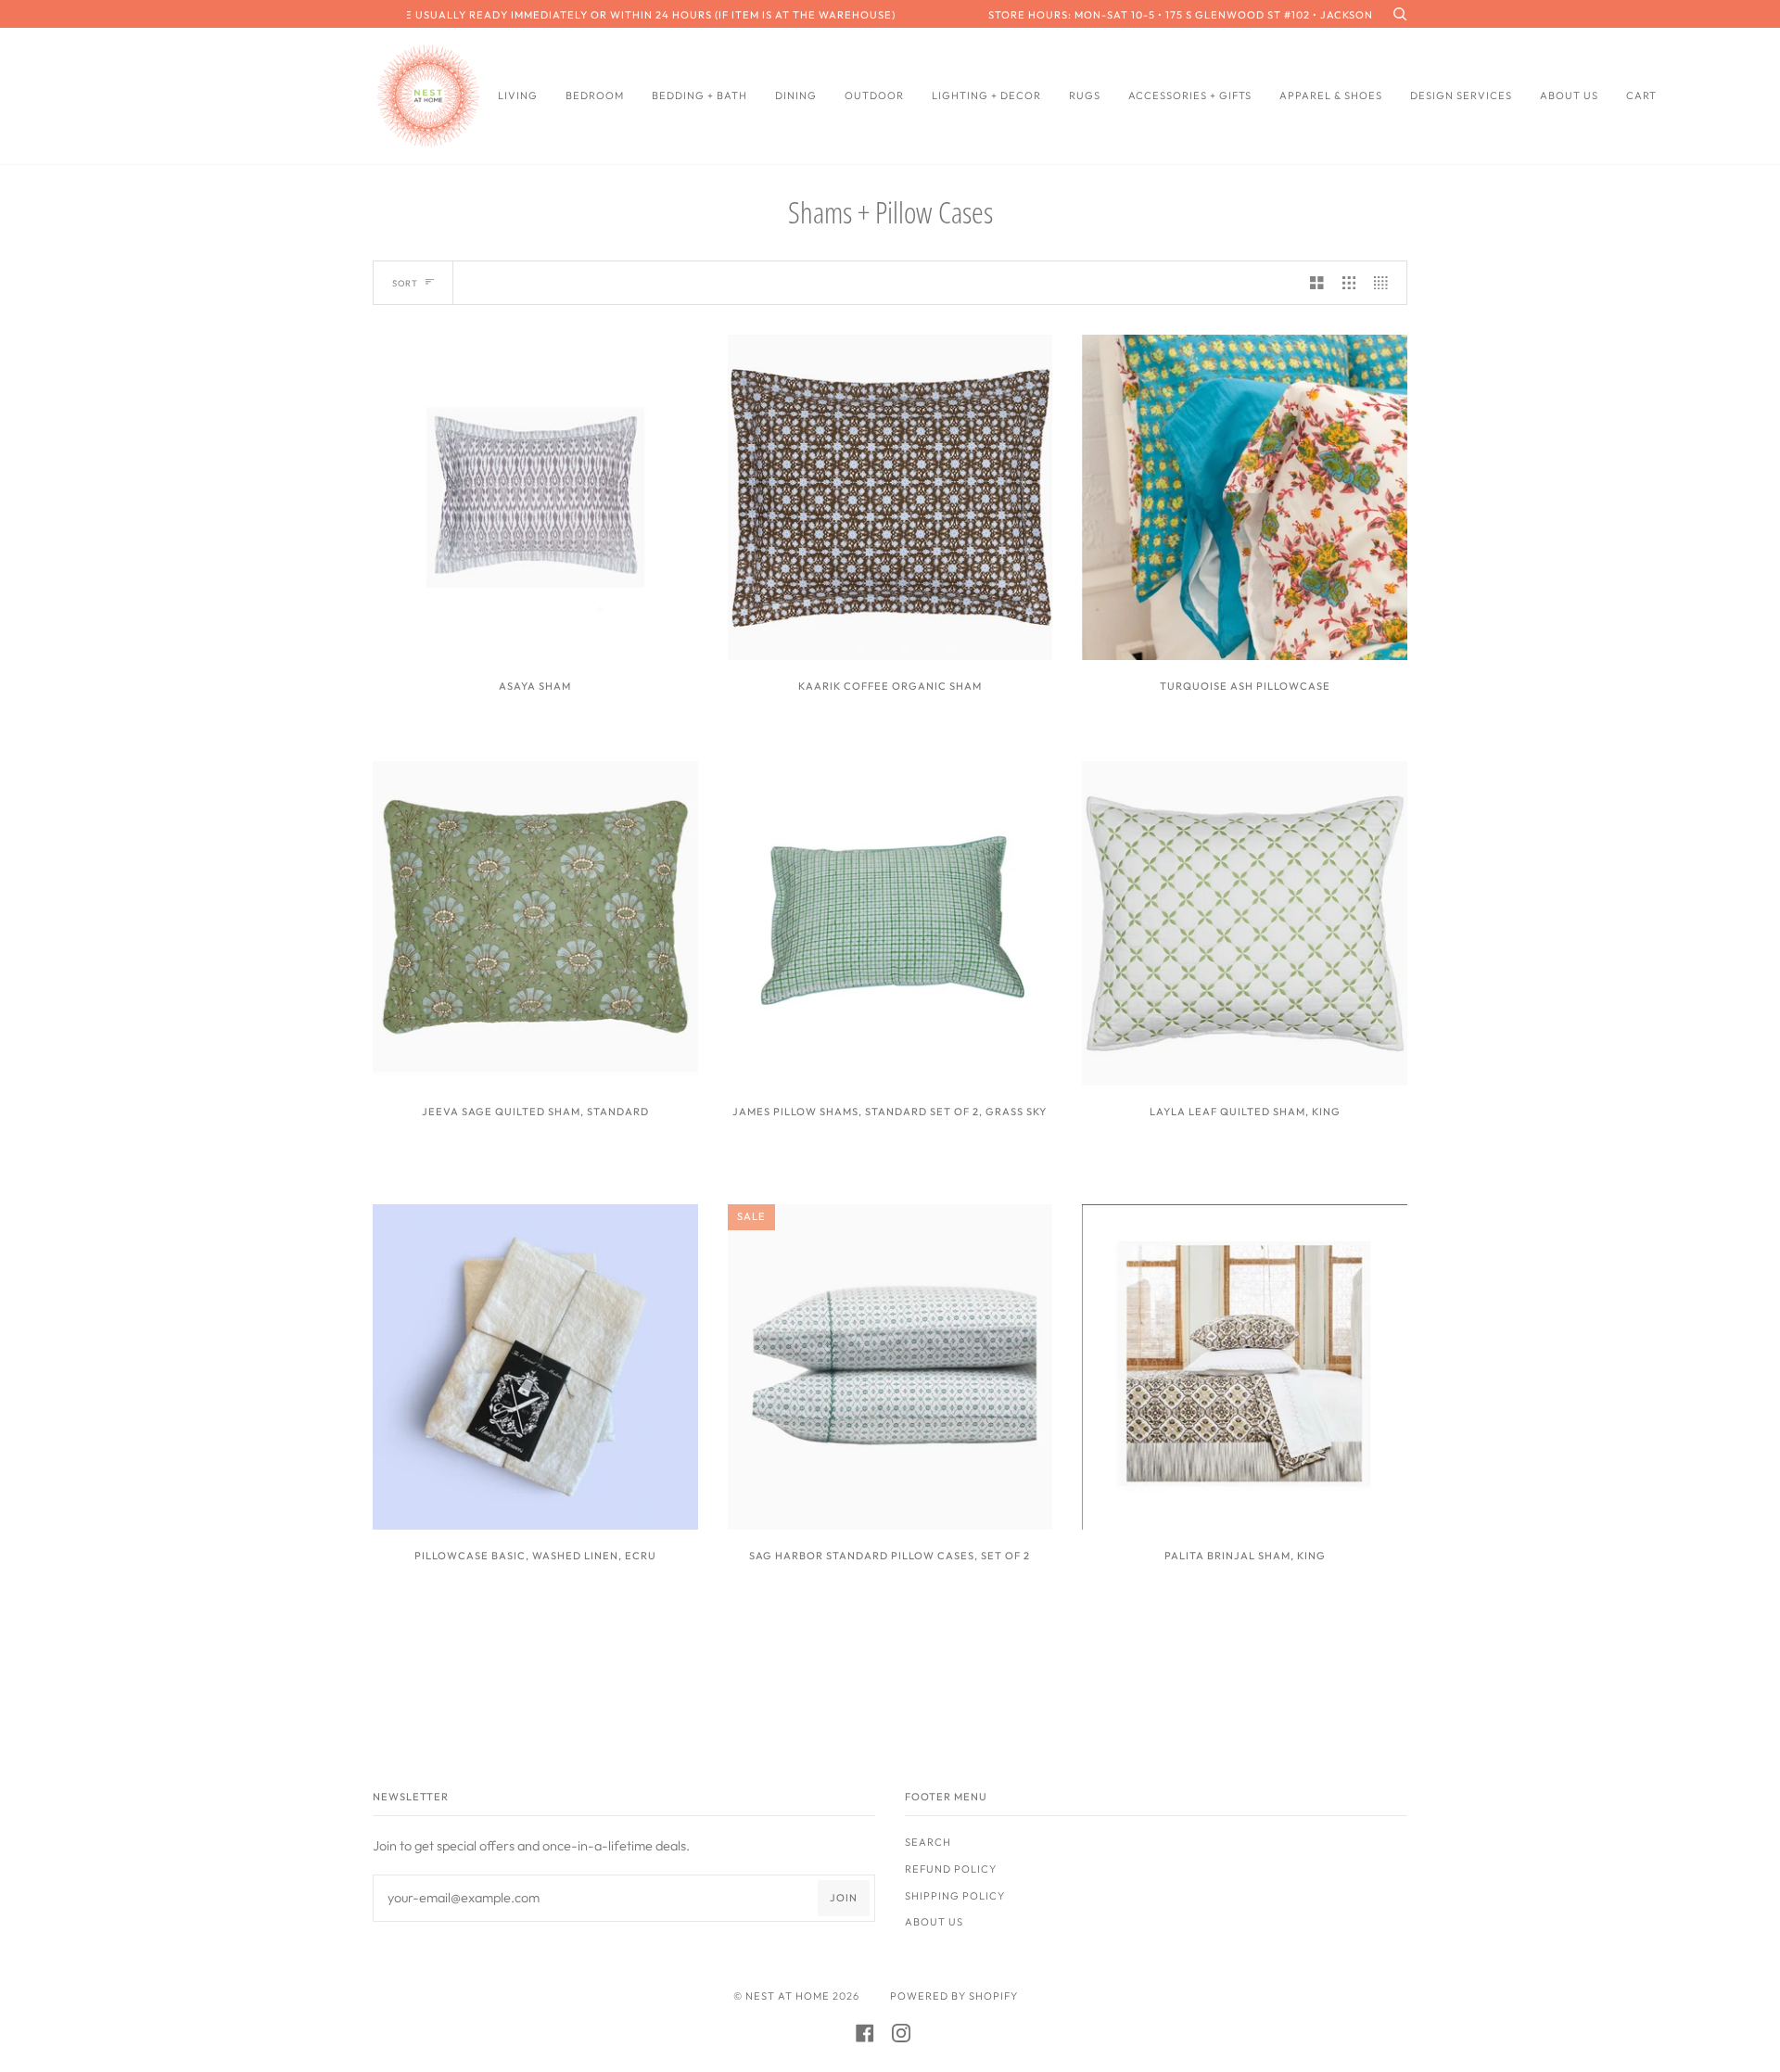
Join (844, 1898)
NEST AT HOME (788, 1996)
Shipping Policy (955, 1896)
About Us (934, 1922)
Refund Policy (951, 1869)
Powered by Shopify (954, 1996)
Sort (405, 283)
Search (928, 1842)
